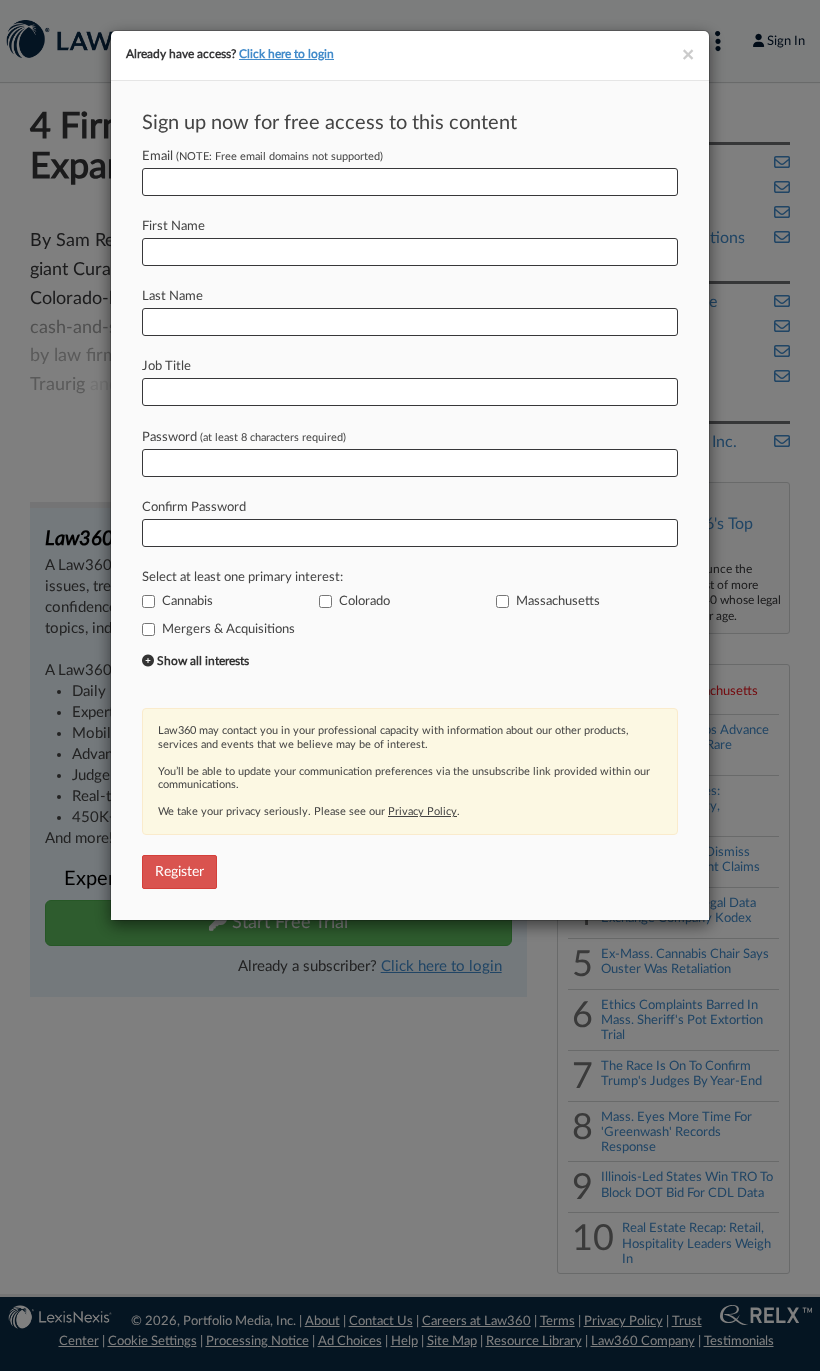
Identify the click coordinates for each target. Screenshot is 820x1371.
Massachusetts (558, 601)
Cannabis (187, 601)
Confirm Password (194, 507)
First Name (173, 226)
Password (244, 437)
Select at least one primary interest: (242, 577)
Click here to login (286, 54)
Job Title (166, 366)
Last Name (172, 296)
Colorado (364, 601)
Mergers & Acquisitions (228, 629)
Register (179, 872)
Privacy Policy (422, 811)
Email (262, 156)
